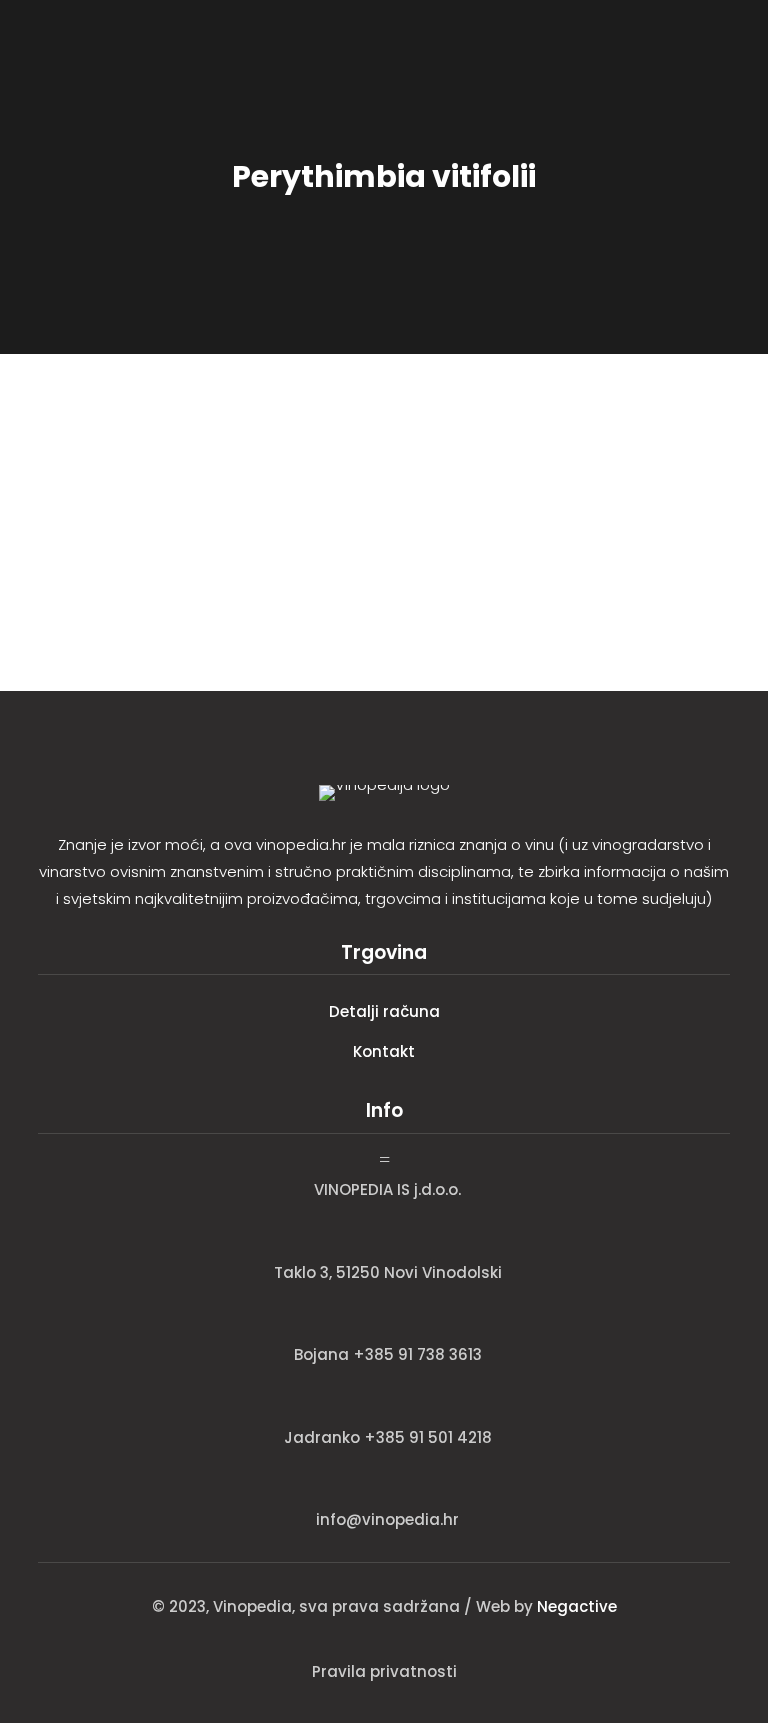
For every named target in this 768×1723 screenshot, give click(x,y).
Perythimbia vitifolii (131, 457)
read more (82, 555)
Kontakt (384, 1051)
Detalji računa (384, 1011)
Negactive (577, 1606)
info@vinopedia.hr (387, 1519)
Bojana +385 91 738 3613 (388, 1354)
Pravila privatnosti (384, 1671)
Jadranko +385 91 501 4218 (388, 1437)
